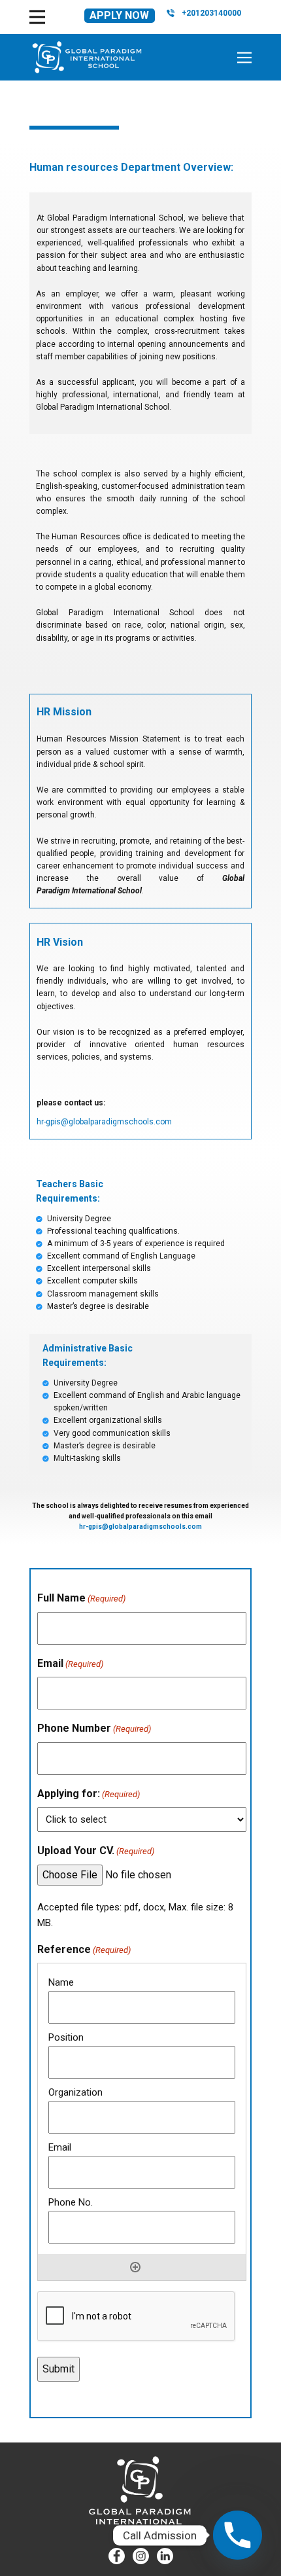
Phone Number (94, 1728)
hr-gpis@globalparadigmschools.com (104, 1122)
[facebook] (117, 2556)
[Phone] (238, 2535)
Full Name (81, 1598)
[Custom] (165, 2556)
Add (135, 2267)
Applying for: (89, 1794)
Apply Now (119, 15)
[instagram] (141, 2556)
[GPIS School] (87, 57)
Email (70, 1663)
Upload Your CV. (96, 1851)
